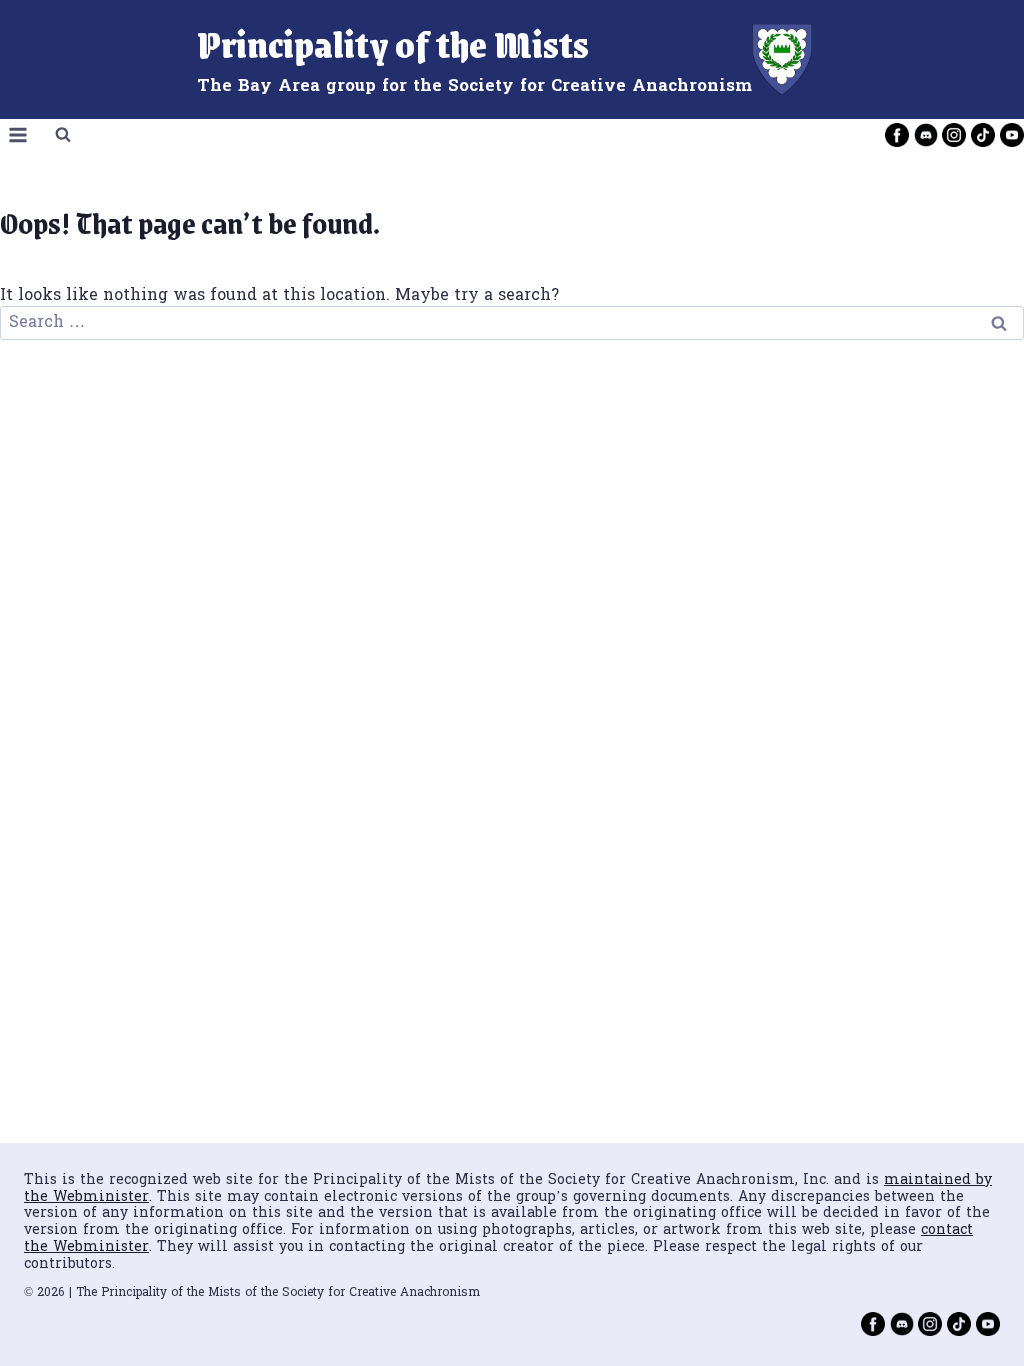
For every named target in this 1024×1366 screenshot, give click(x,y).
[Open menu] (18, 135)
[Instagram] (954, 135)
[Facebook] (897, 135)
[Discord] (926, 135)
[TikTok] (983, 135)
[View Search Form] (63, 135)
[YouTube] (1012, 135)
